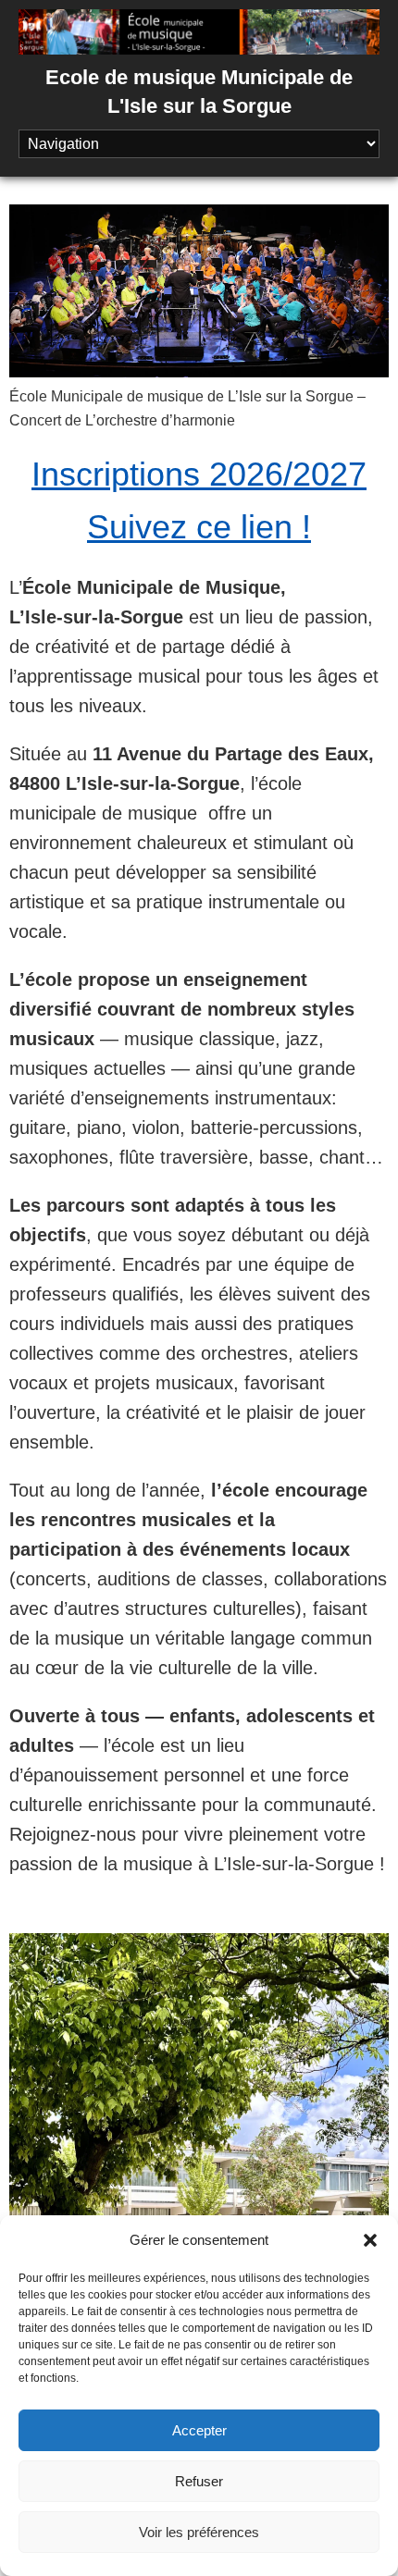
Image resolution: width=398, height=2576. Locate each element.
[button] (370, 2240)
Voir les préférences (199, 2532)
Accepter (199, 2430)
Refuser (199, 2481)
